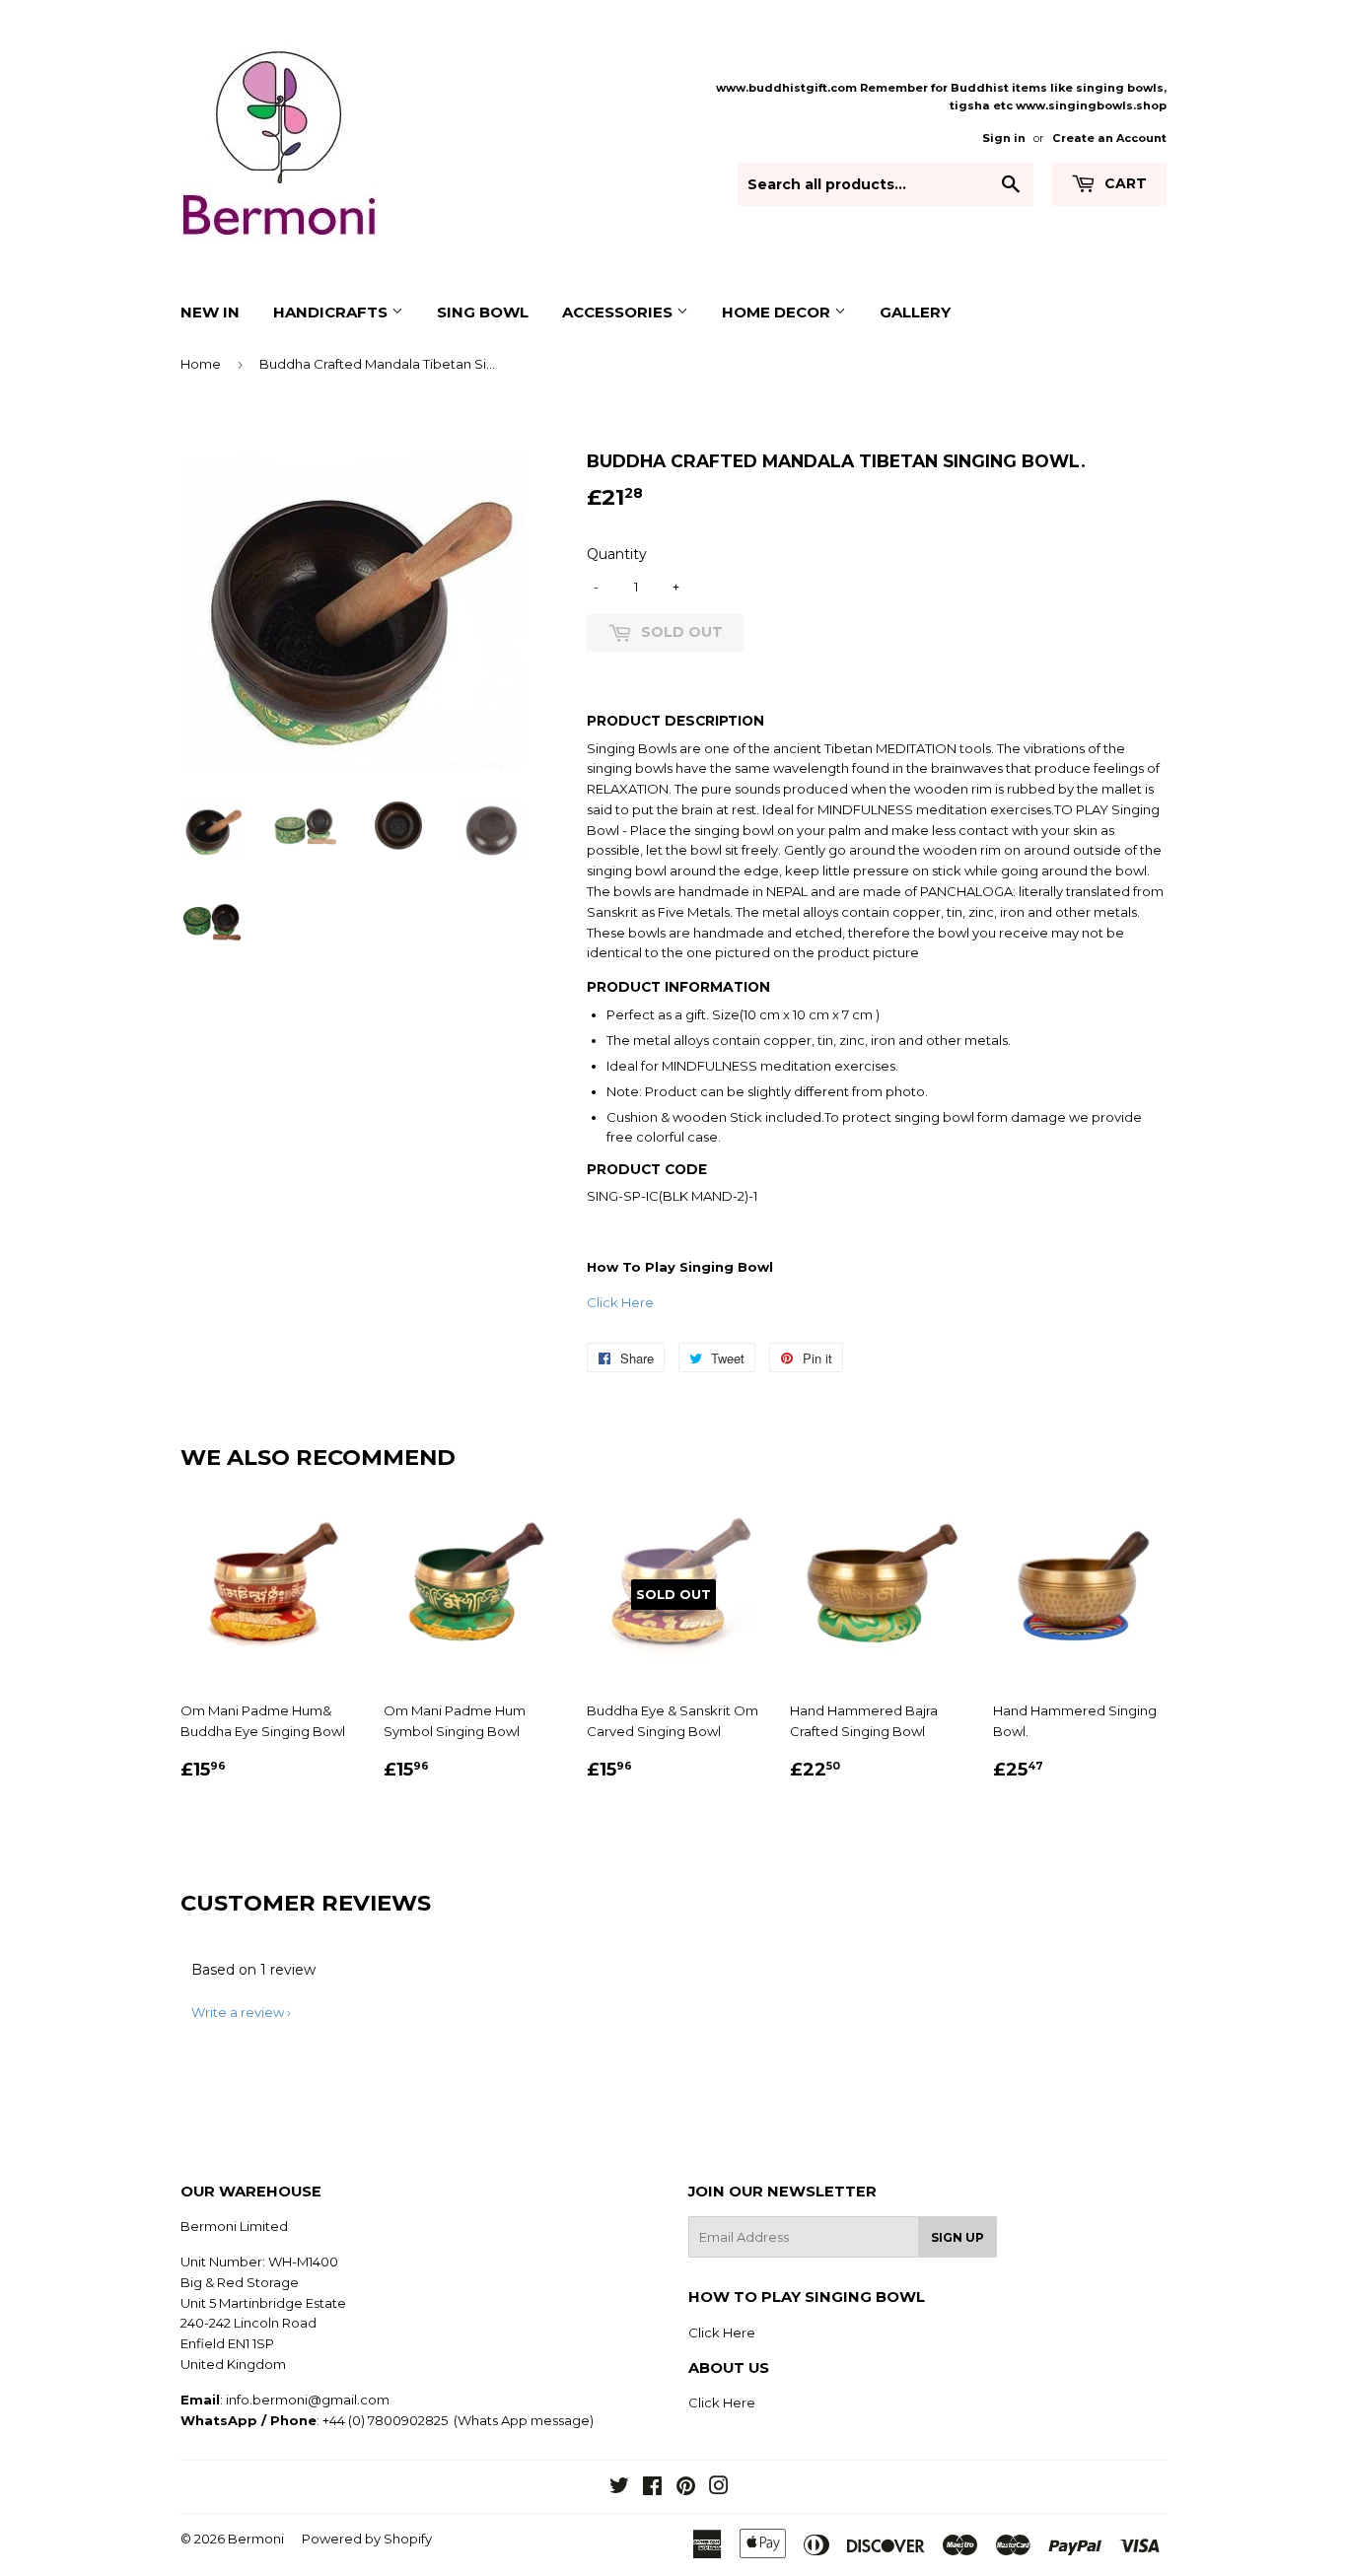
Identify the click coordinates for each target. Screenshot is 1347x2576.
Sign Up (957, 2237)
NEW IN (210, 312)
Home (201, 364)
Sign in (1004, 138)
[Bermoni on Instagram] (719, 2488)
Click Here (620, 1302)
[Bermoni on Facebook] (652, 2488)
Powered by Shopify (367, 2539)
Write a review (238, 2012)
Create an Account (1109, 138)
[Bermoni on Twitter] (619, 2488)
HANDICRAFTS (332, 312)
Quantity (617, 554)
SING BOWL (483, 312)
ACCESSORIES (619, 312)
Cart (1124, 183)
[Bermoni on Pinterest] (686, 2488)
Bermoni (256, 2539)
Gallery (915, 312)
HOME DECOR (778, 312)
